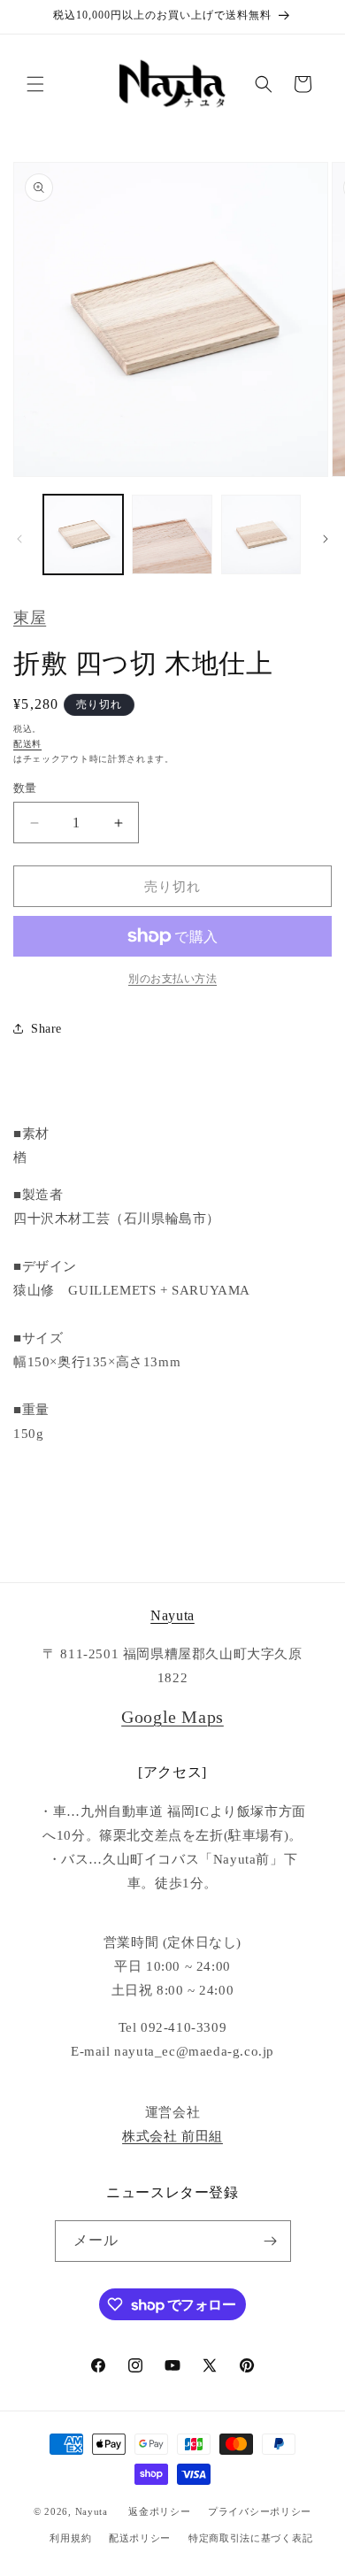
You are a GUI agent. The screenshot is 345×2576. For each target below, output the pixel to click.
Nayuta (172, 1615)
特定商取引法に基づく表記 (250, 2538)
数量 (25, 788)
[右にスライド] (326, 539)
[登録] (271, 2241)
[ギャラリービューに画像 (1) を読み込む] (83, 534)
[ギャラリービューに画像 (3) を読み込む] (261, 534)
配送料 (27, 744)
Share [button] (46, 1029)
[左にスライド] (19, 539)
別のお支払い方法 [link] (172, 979)
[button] (35, 84)
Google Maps (172, 1717)
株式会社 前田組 (172, 2136)
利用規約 (70, 2538)
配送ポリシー (140, 2538)
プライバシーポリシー (260, 2511)
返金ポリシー (159, 2511)
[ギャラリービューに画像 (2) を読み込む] (172, 534)
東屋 (30, 618)
